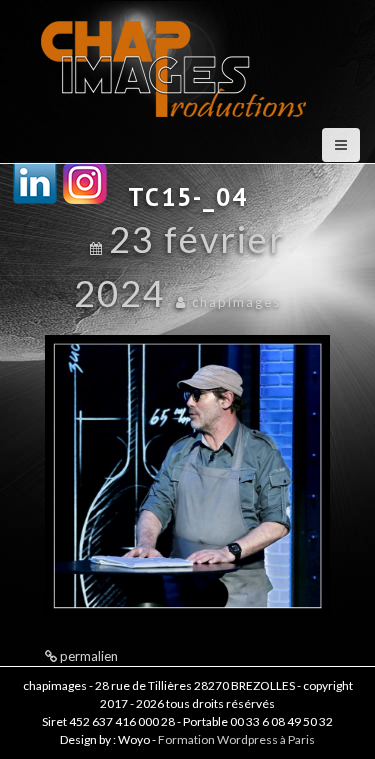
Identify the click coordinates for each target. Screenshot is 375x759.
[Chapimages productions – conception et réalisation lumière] (176, 61)
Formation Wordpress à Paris (236, 739)
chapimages (236, 302)
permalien (87, 656)
